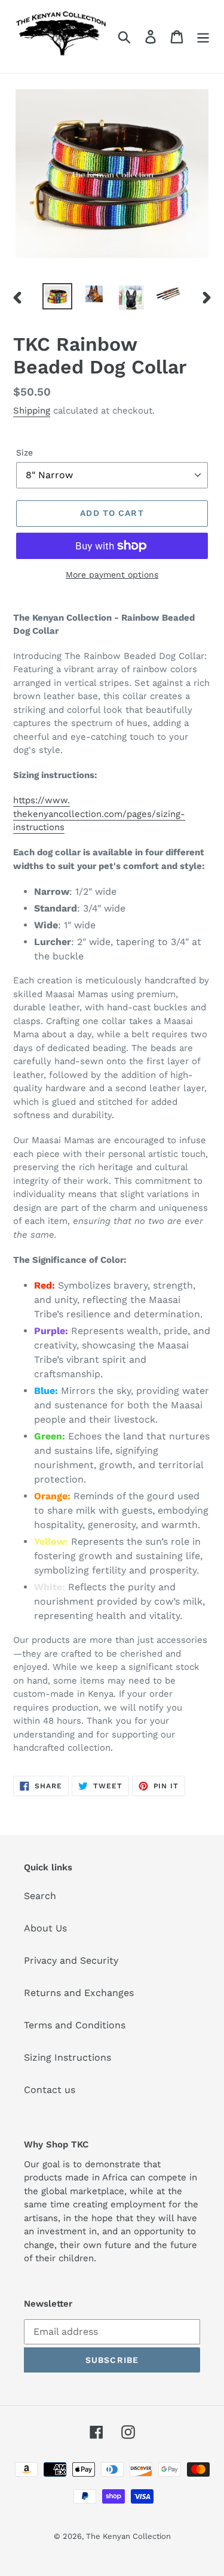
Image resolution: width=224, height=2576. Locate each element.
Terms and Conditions (75, 2025)
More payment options (112, 575)
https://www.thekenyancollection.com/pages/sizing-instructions (99, 814)
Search (40, 1896)
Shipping (32, 411)
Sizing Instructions (67, 2057)
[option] (57, 297)
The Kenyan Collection (128, 2536)
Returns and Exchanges (79, 1993)
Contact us (50, 2090)
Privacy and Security (71, 1960)
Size (24, 452)
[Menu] (203, 37)
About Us (45, 1928)
